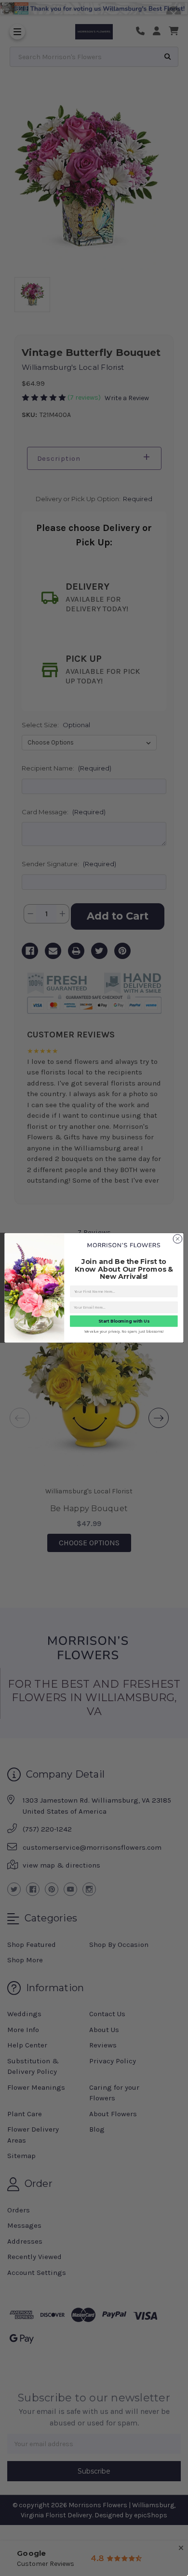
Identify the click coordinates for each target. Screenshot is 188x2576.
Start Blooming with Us (124, 1321)
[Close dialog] (178, 1239)
